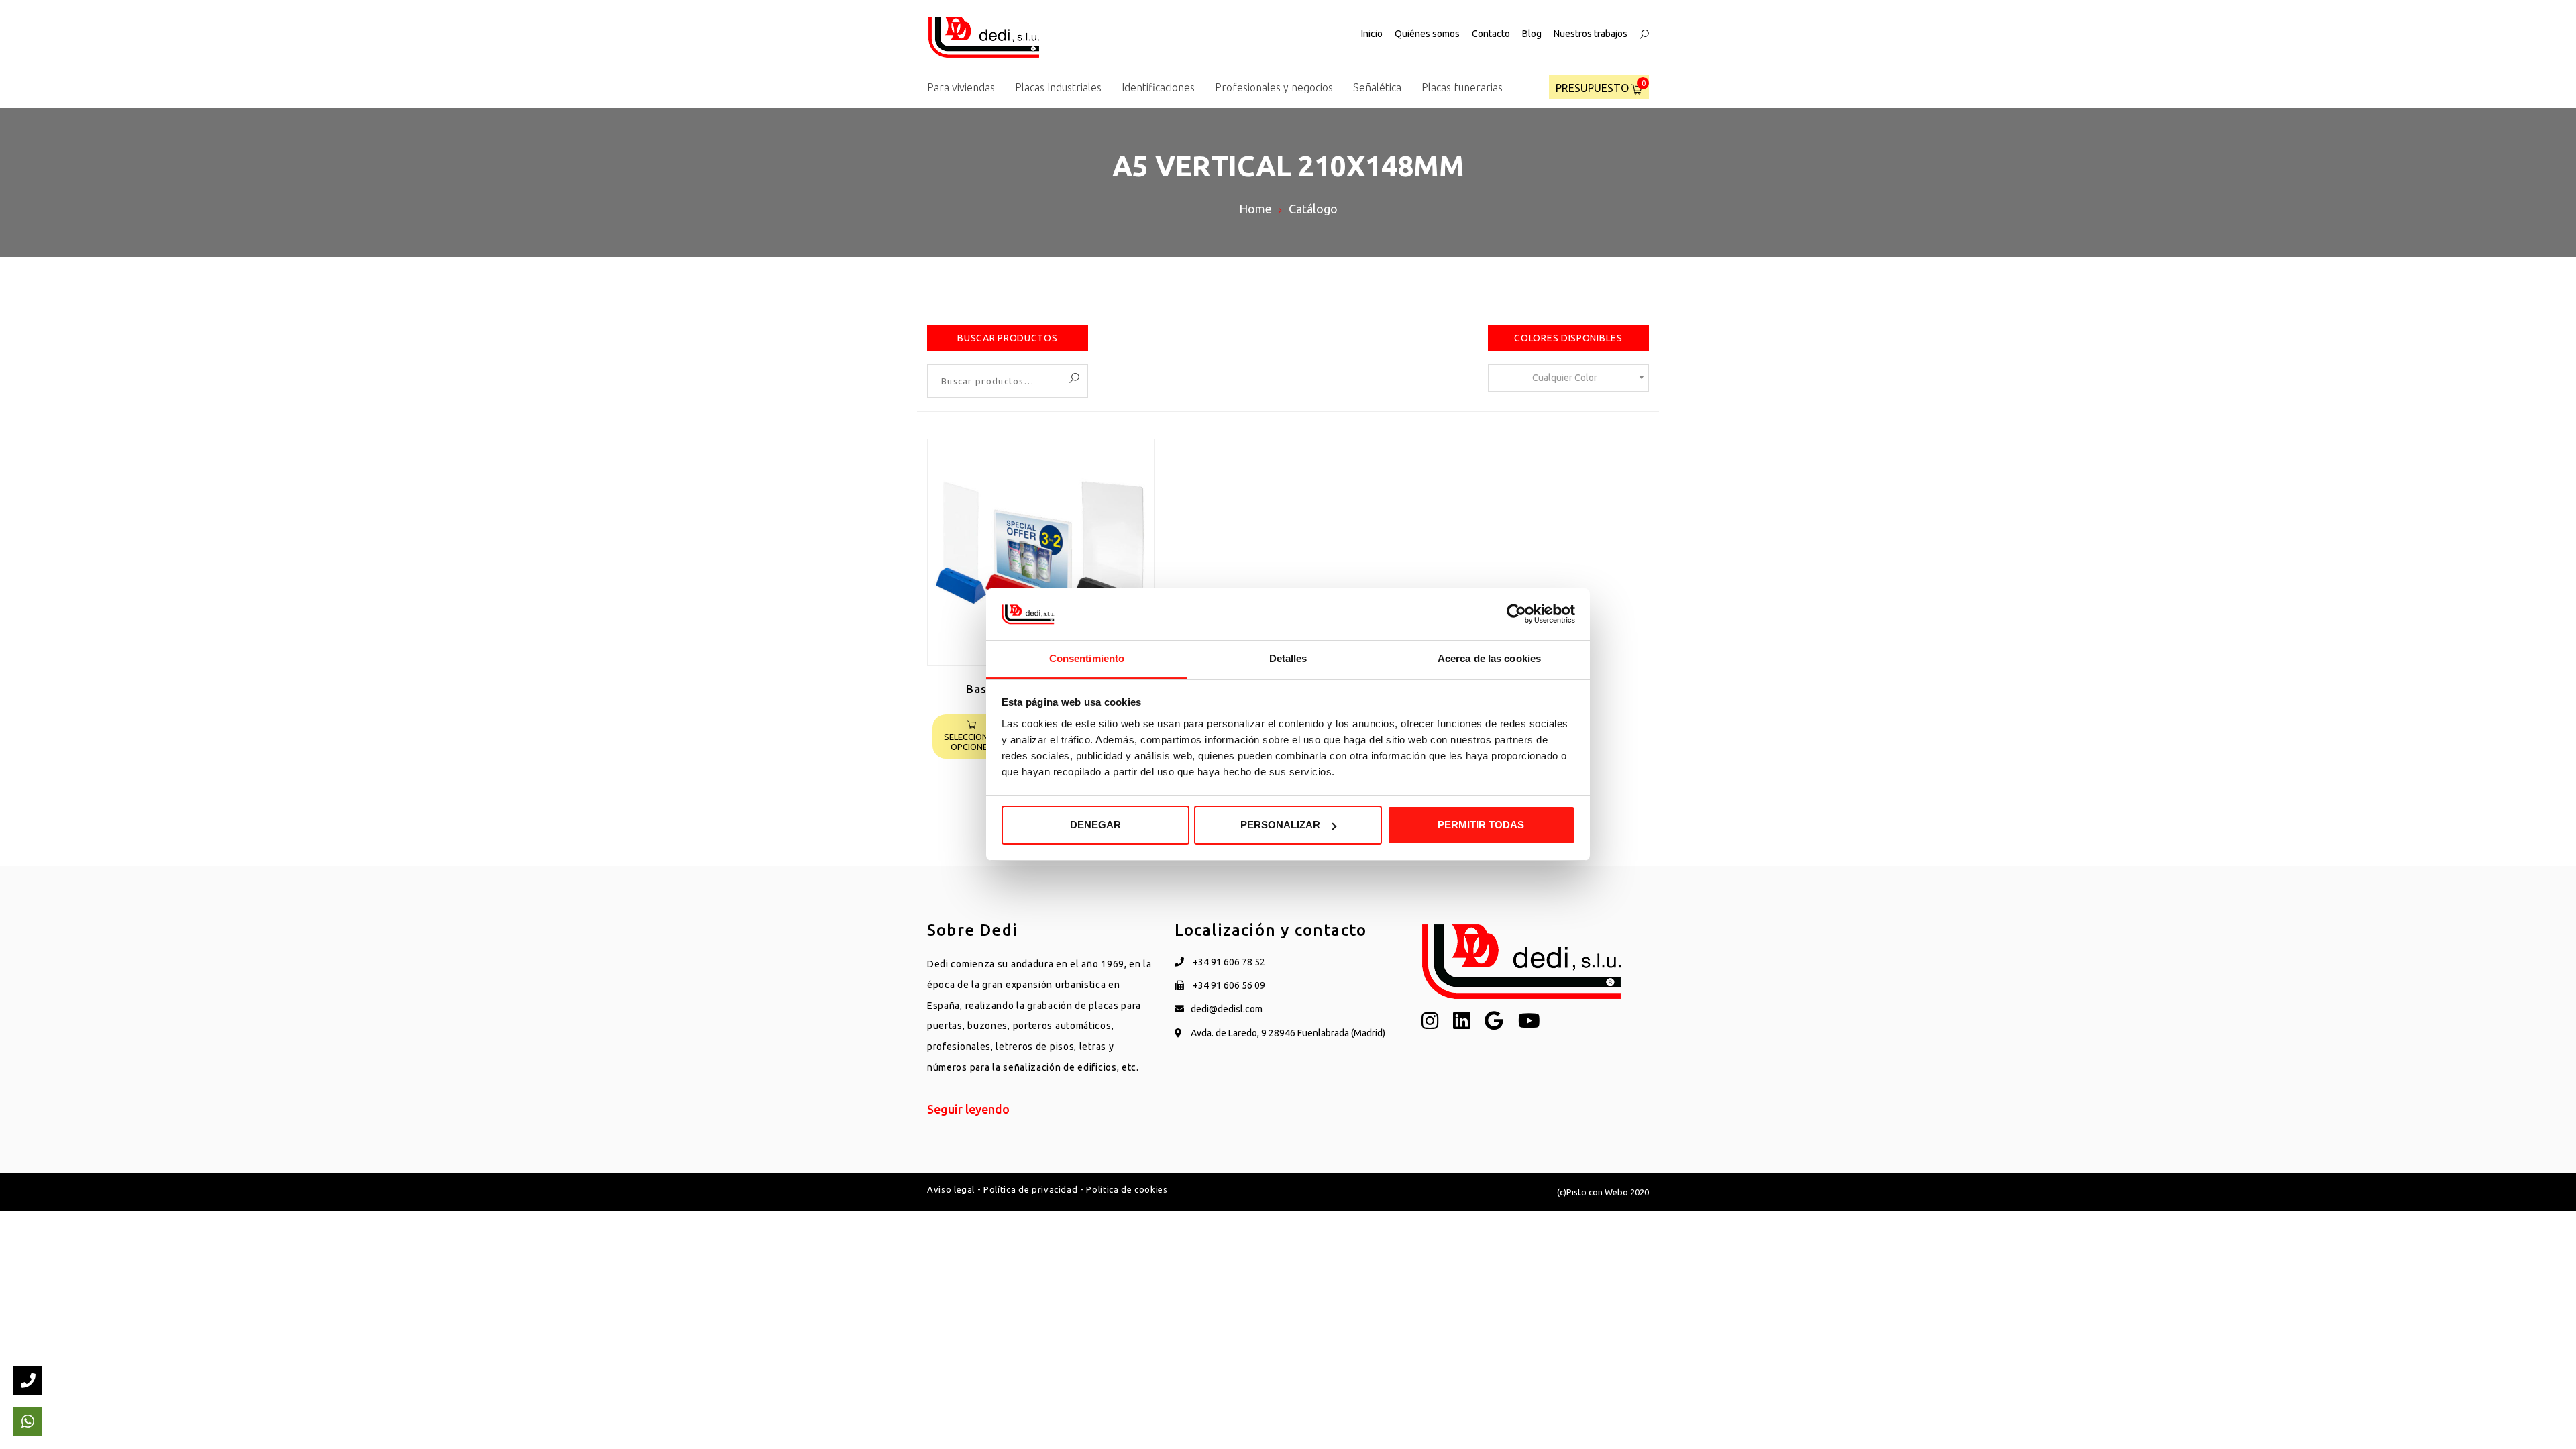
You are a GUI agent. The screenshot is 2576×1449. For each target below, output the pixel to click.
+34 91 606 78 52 (1228, 962)
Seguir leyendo (968, 1109)
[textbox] (1568, 376)
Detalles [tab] (1288, 658)
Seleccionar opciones (972, 742)
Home (1255, 209)
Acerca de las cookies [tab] (1489, 658)
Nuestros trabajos (1591, 34)
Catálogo (1313, 209)
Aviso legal (951, 1189)
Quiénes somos (1427, 34)
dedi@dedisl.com (1227, 1009)
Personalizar (1280, 825)
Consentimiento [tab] (1087, 658)
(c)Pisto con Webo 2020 (1603, 1192)
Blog (1532, 34)
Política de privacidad (1030, 1189)
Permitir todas (1481, 825)
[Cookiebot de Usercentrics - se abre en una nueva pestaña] (1516, 614)
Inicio (1372, 34)
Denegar (1095, 825)
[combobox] (1568, 378)
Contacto (1491, 34)
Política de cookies (1127, 1189)
